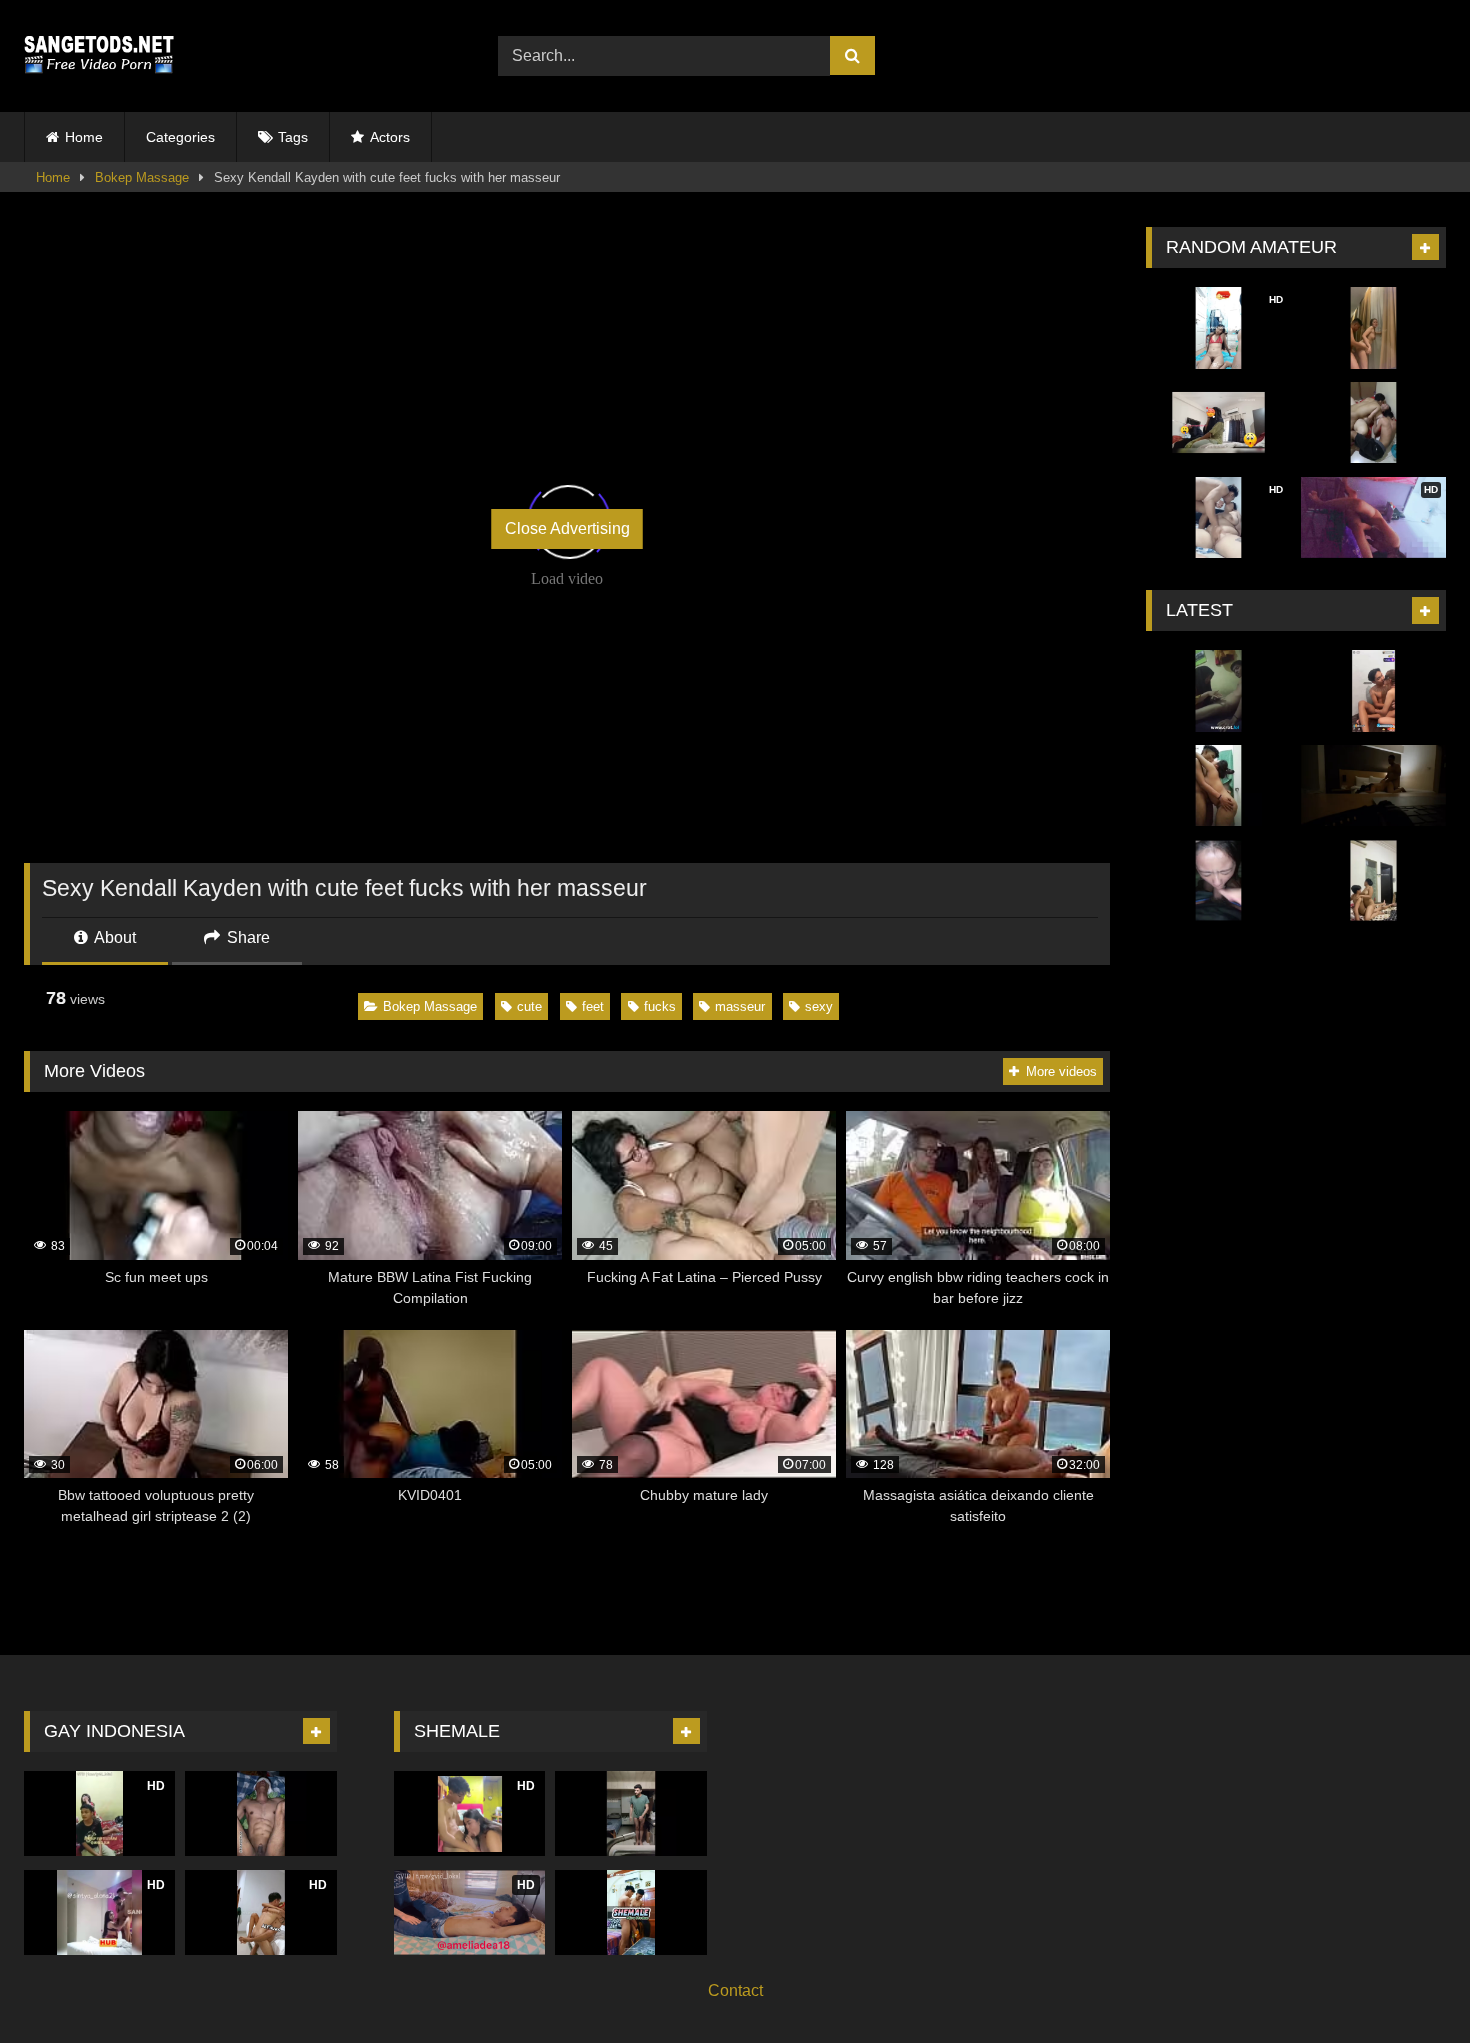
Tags (293, 137)
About (113, 937)
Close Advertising (567, 528)
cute (529, 1006)
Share (246, 937)
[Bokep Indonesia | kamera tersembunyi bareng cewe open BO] (1373, 786)
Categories (180, 137)
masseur (740, 1006)
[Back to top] (1408, 1983)
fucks (660, 1006)
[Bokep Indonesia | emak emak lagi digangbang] (1373, 423)
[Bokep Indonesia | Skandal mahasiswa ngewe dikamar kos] (1218, 691)
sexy (819, 1006)
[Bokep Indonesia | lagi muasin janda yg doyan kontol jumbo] (1218, 786)
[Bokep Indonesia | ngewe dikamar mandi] (1373, 328)
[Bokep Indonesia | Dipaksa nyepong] (1218, 881)
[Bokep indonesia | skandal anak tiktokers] (1373, 881)
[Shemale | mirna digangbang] (630, 1912)
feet (593, 1006)
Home (84, 137)
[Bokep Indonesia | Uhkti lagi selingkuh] (1218, 423)
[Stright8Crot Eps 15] (1373, 691)
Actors (390, 137)
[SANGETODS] (99, 56)
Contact (735, 1990)
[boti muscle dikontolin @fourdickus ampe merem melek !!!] (260, 1813)
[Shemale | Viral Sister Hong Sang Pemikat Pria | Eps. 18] (630, 1813)
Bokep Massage (142, 177)
